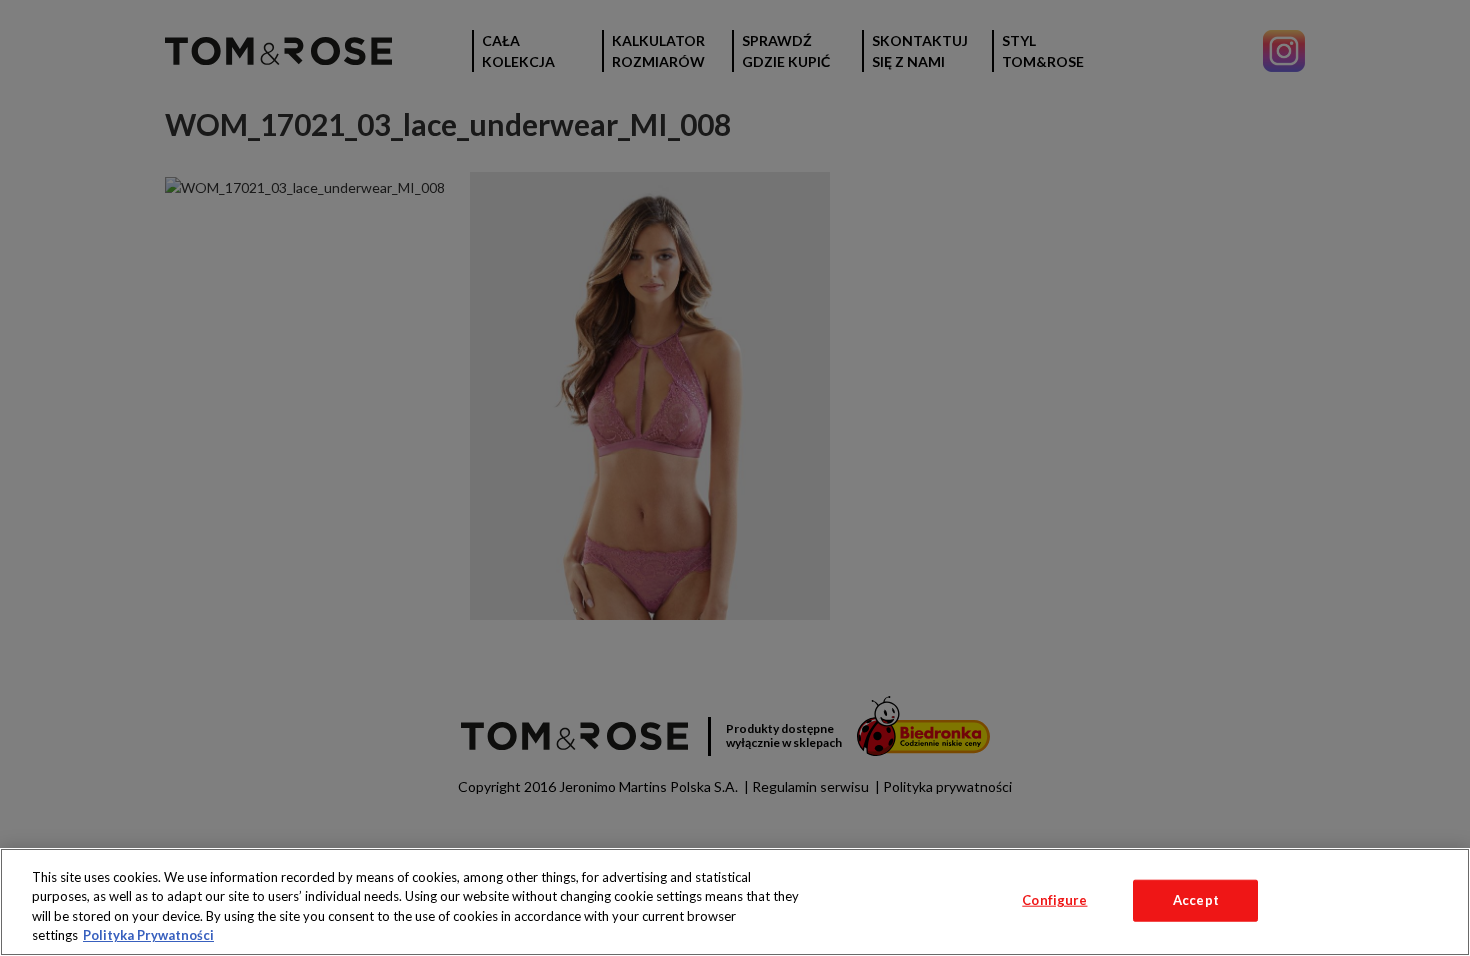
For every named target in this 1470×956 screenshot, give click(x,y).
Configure (1054, 900)
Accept (1196, 900)
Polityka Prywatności (148, 935)
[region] (735, 902)
